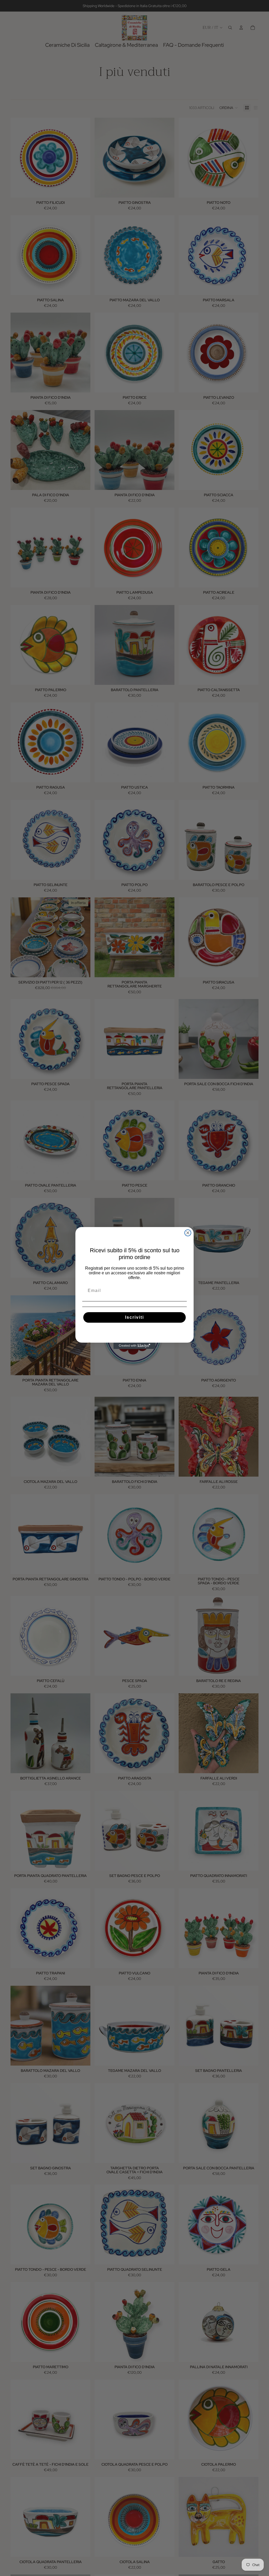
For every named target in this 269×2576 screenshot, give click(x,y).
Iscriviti (134, 1317)
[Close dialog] (188, 1233)
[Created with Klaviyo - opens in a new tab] (134, 1346)
